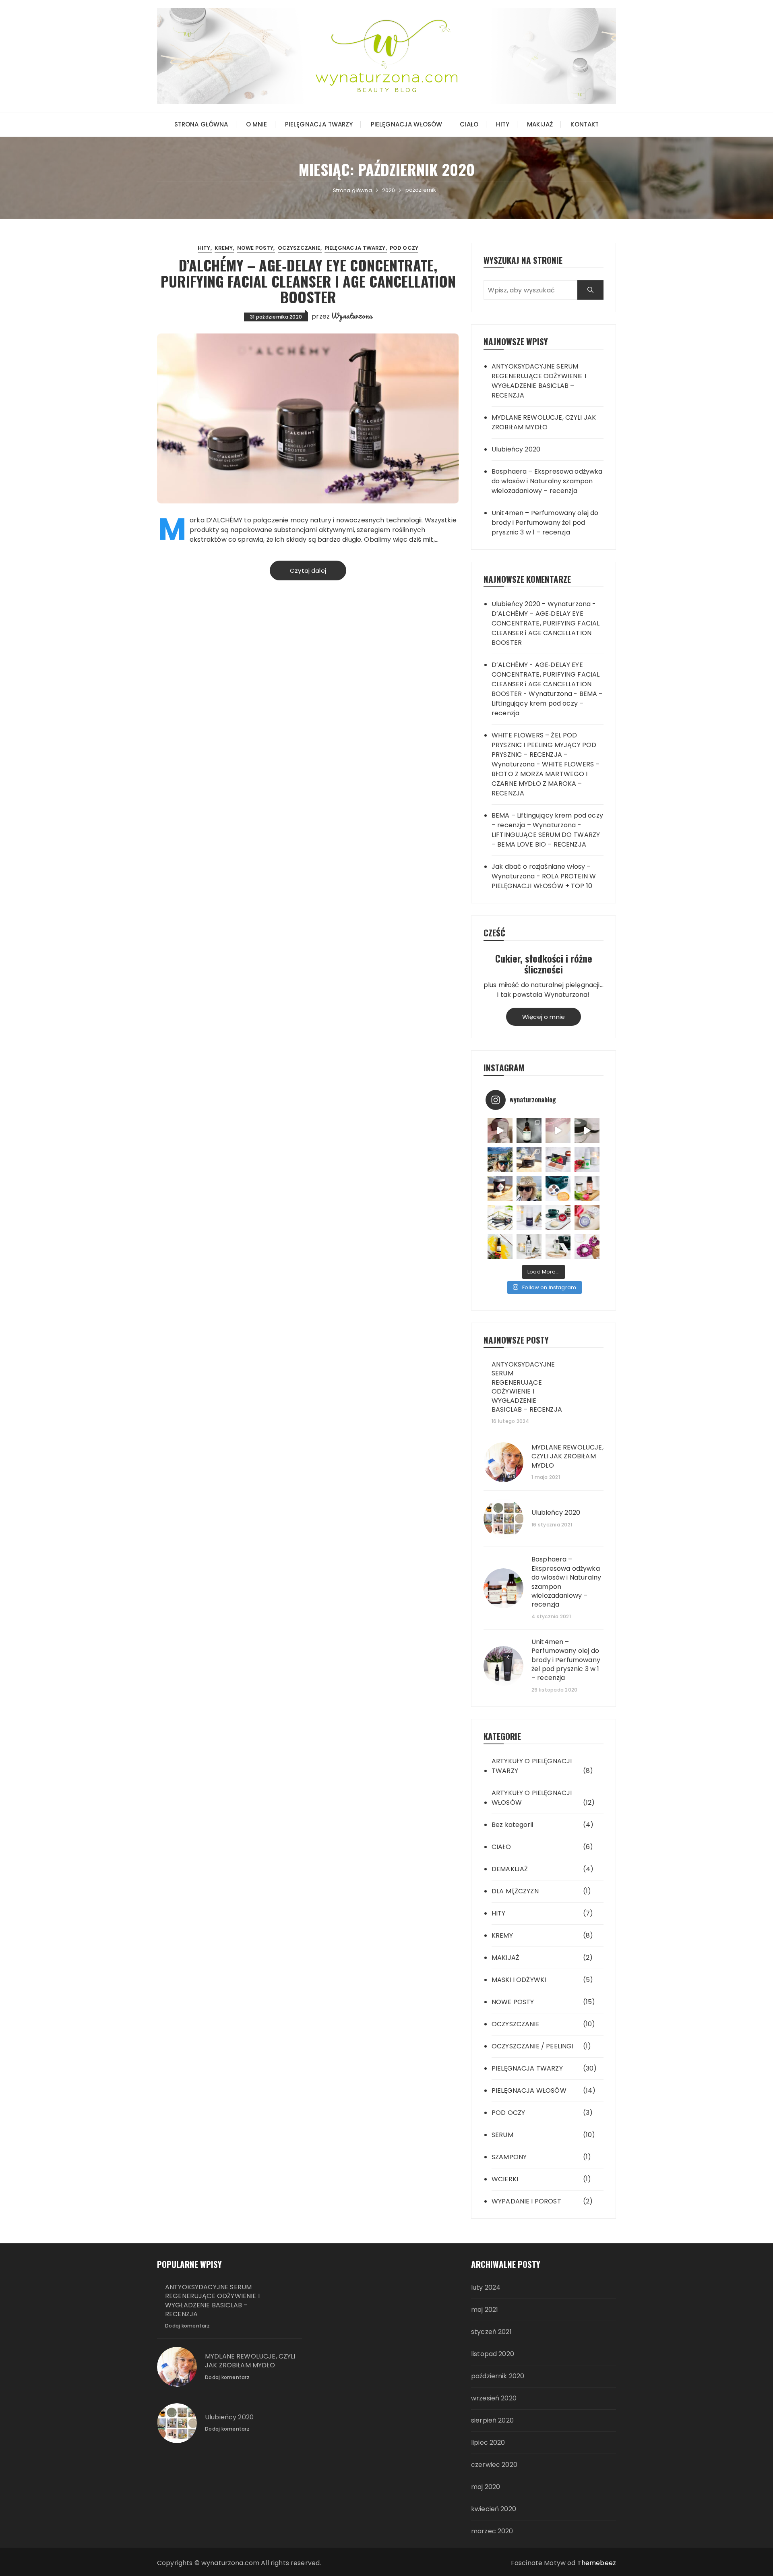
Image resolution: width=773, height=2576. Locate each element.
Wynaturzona (352, 316)
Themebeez (597, 2563)
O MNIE (257, 124)
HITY (503, 124)
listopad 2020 (493, 2354)
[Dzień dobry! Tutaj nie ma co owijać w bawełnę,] (587, 1160)
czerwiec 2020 (494, 2465)
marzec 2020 (492, 2531)
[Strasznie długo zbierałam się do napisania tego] (500, 1247)
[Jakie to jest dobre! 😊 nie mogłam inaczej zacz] (558, 1247)
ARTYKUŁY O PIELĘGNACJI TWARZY (532, 1766)
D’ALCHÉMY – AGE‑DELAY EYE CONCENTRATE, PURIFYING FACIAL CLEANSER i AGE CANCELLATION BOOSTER (308, 281)
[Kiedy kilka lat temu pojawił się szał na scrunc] (587, 1247)
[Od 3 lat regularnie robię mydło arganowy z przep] (558, 1131)
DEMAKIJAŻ (510, 1869)
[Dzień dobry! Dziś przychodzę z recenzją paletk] (558, 1160)
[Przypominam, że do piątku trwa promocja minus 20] (500, 1131)
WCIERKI (505, 2179)
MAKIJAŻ (540, 124)
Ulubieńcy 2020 (516, 449)
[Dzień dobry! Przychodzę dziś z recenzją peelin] (529, 1160)
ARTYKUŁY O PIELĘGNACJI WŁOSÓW (532, 1798)
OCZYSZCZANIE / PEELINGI (532, 2046)
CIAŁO (469, 124)
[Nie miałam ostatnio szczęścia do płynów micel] (587, 1189)
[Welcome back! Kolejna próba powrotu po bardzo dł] (500, 1160)
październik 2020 (498, 2376)
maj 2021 (485, 2310)
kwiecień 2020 (494, 2509)
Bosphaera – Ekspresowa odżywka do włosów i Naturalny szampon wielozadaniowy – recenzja (547, 481)
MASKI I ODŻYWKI (519, 1980)
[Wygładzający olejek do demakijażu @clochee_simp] (529, 1247)
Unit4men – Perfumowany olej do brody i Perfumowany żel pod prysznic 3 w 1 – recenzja (545, 523)
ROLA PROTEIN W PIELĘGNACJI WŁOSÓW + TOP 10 (544, 881)
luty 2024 (486, 2287)
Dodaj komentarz (187, 2326)
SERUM (502, 2135)
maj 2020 (486, 2487)
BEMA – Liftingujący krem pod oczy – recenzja (547, 703)
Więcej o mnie (544, 1017)
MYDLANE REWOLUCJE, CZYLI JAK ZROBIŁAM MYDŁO (544, 422)
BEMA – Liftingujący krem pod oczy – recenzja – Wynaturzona (547, 820)
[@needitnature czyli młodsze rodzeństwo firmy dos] (529, 1131)
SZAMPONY (509, 2157)
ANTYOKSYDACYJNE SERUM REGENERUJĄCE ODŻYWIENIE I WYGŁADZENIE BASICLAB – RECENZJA (539, 381)
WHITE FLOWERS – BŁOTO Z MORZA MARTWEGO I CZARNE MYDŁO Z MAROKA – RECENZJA (546, 779)
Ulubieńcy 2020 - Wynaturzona (541, 604)
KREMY (224, 248)
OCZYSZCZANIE (299, 248)
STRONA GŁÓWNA (201, 124)
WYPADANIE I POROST (526, 2201)
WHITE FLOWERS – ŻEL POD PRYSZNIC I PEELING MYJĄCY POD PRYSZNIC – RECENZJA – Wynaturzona (544, 750)
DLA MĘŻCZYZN (515, 1891)
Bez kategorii (512, 1825)
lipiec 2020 (488, 2442)
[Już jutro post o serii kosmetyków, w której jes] (587, 1131)
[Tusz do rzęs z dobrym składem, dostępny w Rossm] (500, 1218)
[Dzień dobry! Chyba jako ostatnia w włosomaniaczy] (587, 1218)
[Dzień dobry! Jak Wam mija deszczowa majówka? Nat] (529, 1218)
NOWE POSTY (255, 248)
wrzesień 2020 (494, 2398)
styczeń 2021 (491, 2332)
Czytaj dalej (308, 570)
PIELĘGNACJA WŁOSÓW (407, 124)
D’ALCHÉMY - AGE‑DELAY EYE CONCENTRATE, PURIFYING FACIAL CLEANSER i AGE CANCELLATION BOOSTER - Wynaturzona (546, 679)
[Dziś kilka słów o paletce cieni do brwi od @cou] (558, 1189)
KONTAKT (585, 124)
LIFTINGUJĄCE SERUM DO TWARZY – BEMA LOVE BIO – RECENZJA (546, 840)
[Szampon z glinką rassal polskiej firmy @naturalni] (558, 1218)
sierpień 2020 (492, 2420)
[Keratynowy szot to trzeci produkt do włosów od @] (500, 1189)
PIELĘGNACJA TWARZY (319, 124)
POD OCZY (404, 248)
